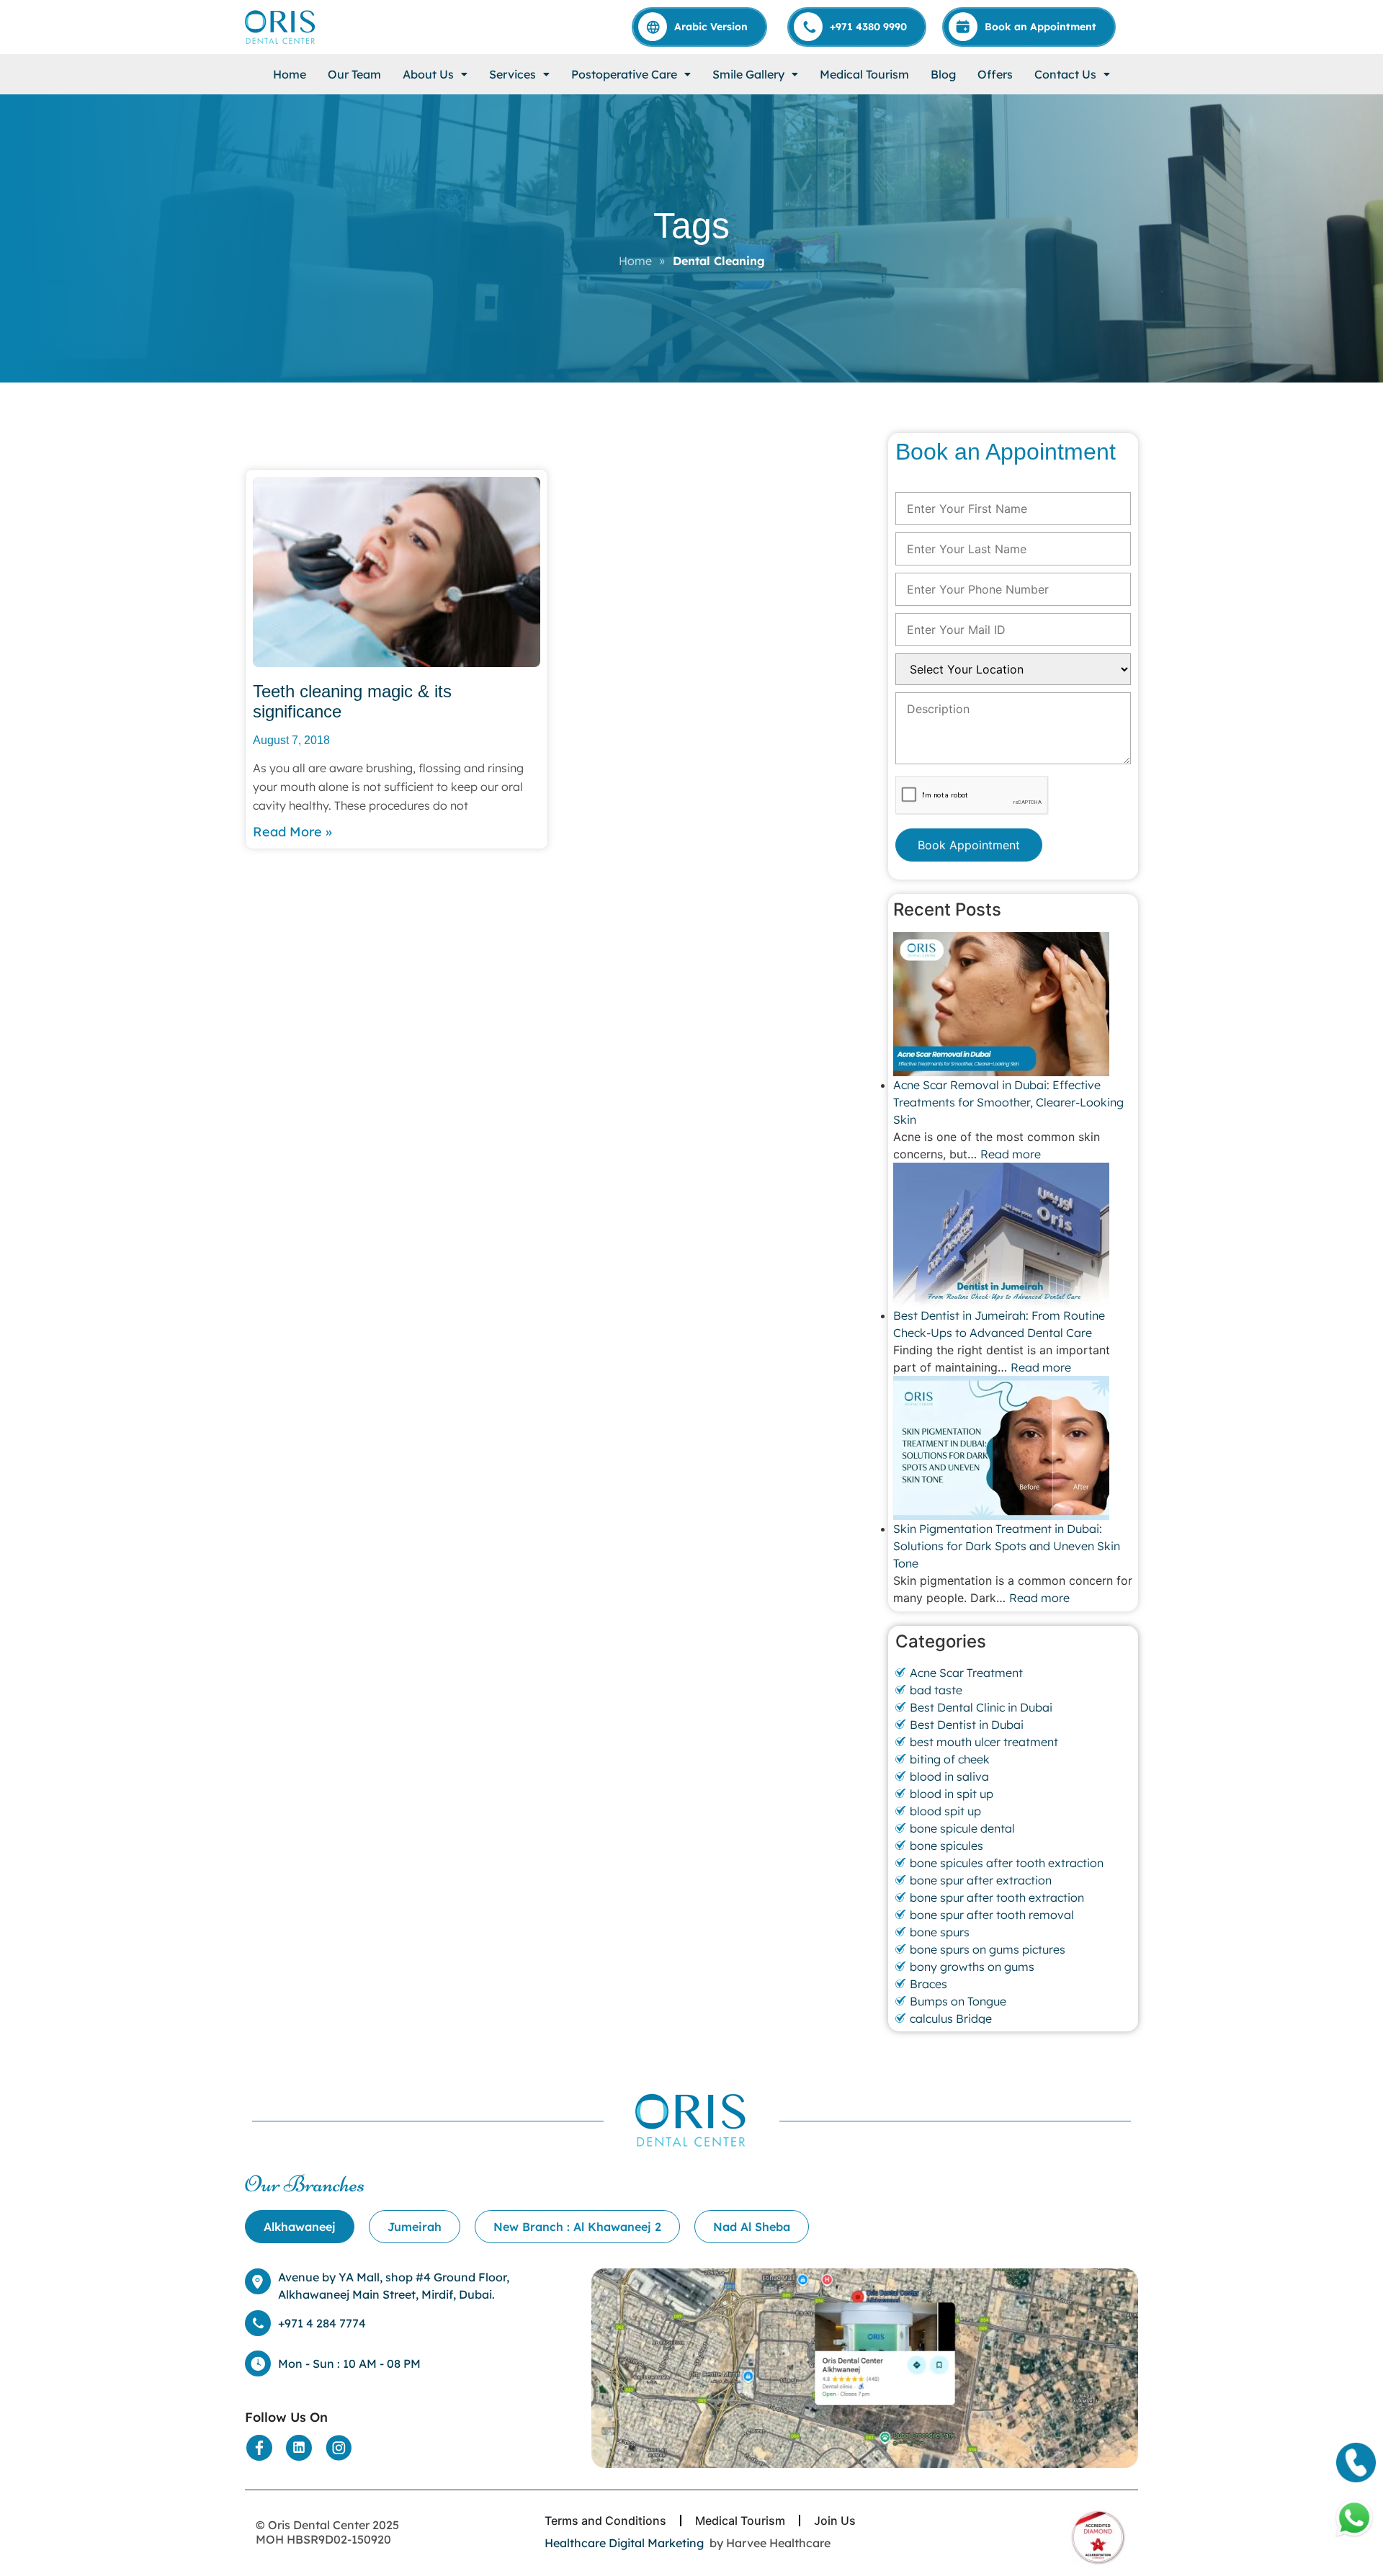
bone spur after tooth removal (992, 1915)
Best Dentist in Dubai (967, 1725)
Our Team (354, 74)
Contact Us (1065, 74)
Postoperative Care (624, 74)
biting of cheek (950, 1759)
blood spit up (945, 1811)
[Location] (865, 2369)
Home (290, 74)
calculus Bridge (951, 2018)
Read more (1011, 1154)
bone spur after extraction (981, 1880)
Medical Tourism (864, 74)
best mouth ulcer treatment (984, 1742)
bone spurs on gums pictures (988, 1949)
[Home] (281, 27)
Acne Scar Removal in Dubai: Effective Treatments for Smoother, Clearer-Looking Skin (1008, 1102)
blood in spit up (952, 1794)
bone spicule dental (962, 1828)
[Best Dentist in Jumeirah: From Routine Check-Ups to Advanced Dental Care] (1013, 1235)
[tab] (300, 2227)
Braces (928, 1984)
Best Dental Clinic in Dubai (981, 1707)
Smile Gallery (748, 74)
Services (513, 74)
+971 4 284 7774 (322, 2323)
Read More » (292, 832)
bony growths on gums (972, 1967)
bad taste (936, 1690)
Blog (943, 74)
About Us (428, 74)
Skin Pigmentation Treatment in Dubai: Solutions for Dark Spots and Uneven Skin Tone (1007, 1546)
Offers (995, 74)
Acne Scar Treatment (966, 1673)
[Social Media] (259, 2448)
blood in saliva (949, 1776)
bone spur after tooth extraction (997, 1897)
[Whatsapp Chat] (1354, 2518)
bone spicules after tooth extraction (1007, 1863)
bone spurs (940, 1932)
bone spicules (946, 1846)
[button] (435, 74)
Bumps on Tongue (958, 2001)
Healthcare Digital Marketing (624, 2543)
